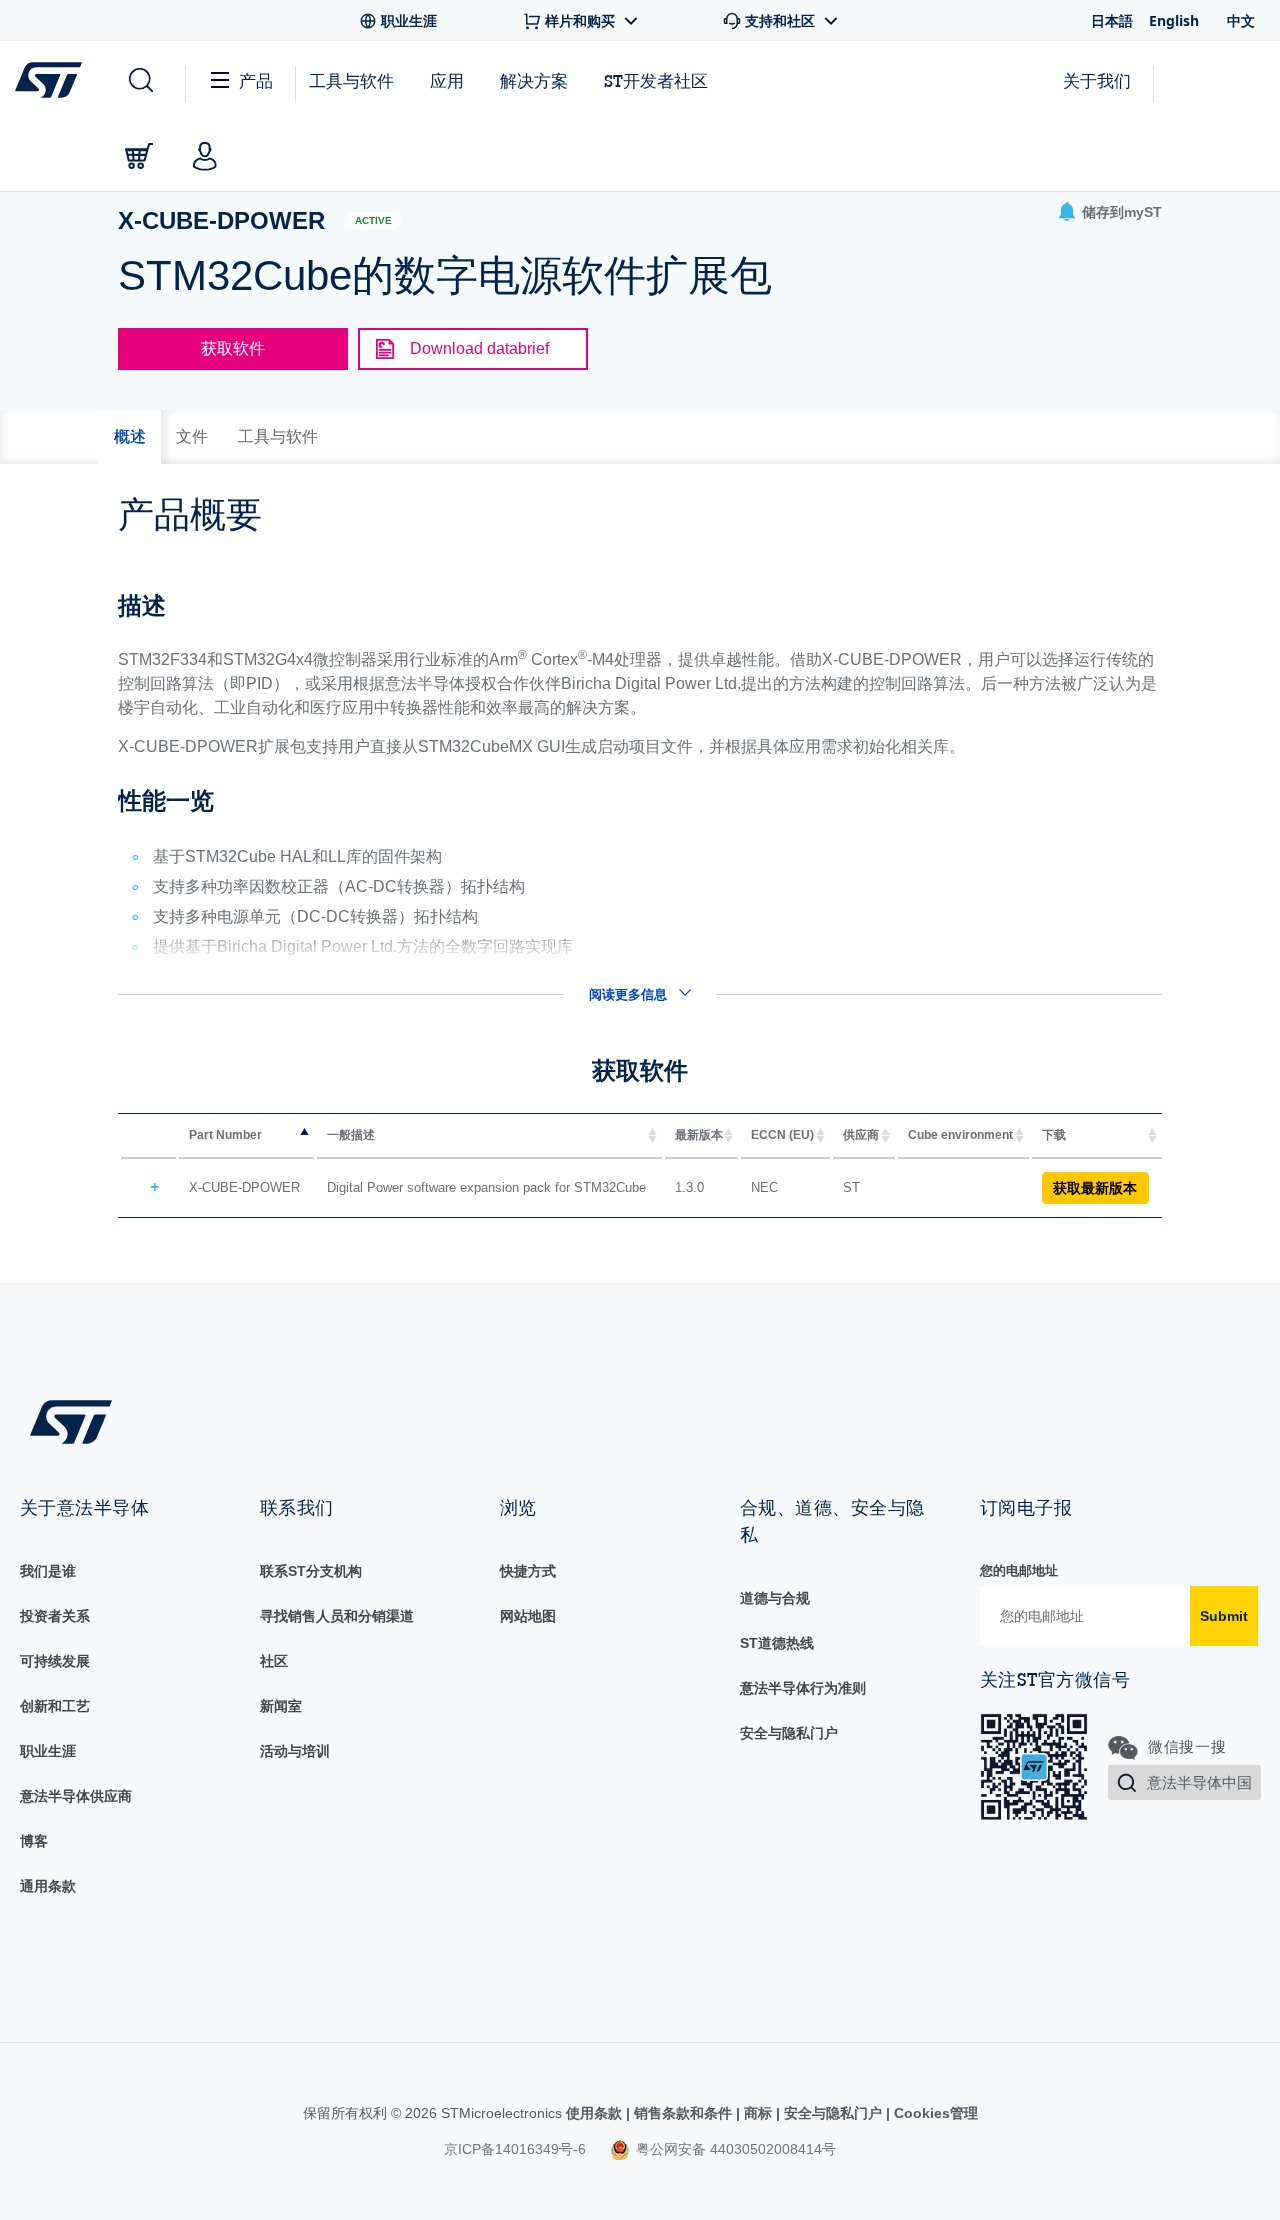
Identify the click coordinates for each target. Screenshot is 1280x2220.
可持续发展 (55, 1661)
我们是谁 (48, 1571)
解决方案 (534, 80)
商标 (758, 2113)
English (1174, 20)
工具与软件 (351, 80)
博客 (34, 1841)
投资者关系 (55, 1616)
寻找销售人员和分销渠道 (337, 1616)
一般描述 (351, 1135)
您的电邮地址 (1019, 1570)
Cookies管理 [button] (934, 2113)
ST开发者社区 (656, 81)
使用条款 (596, 2113)
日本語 (1112, 20)
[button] (139, 81)
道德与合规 (775, 1598)
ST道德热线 (777, 1643)
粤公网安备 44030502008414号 (734, 2149)
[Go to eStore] (139, 156)
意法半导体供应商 (76, 1796)
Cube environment (960, 1135)
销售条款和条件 (683, 2113)
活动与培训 (295, 1751)
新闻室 (281, 1706)
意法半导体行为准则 (803, 1688)
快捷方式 (528, 1571)
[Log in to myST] (205, 156)
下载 (1054, 1135)
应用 (447, 80)
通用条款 (48, 1886)
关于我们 (1097, 80)
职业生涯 (48, 1751)
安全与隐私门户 (789, 1733)
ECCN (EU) (782, 1135)
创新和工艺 (55, 1706)
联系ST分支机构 (311, 1571)
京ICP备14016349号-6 (515, 2149)
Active (373, 220)
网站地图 (528, 1616)
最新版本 (699, 1135)
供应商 (861, 1135)
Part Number (225, 1135)
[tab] (130, 437)
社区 (274, 1661)
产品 (256, 80)
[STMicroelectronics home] (52, 80)
